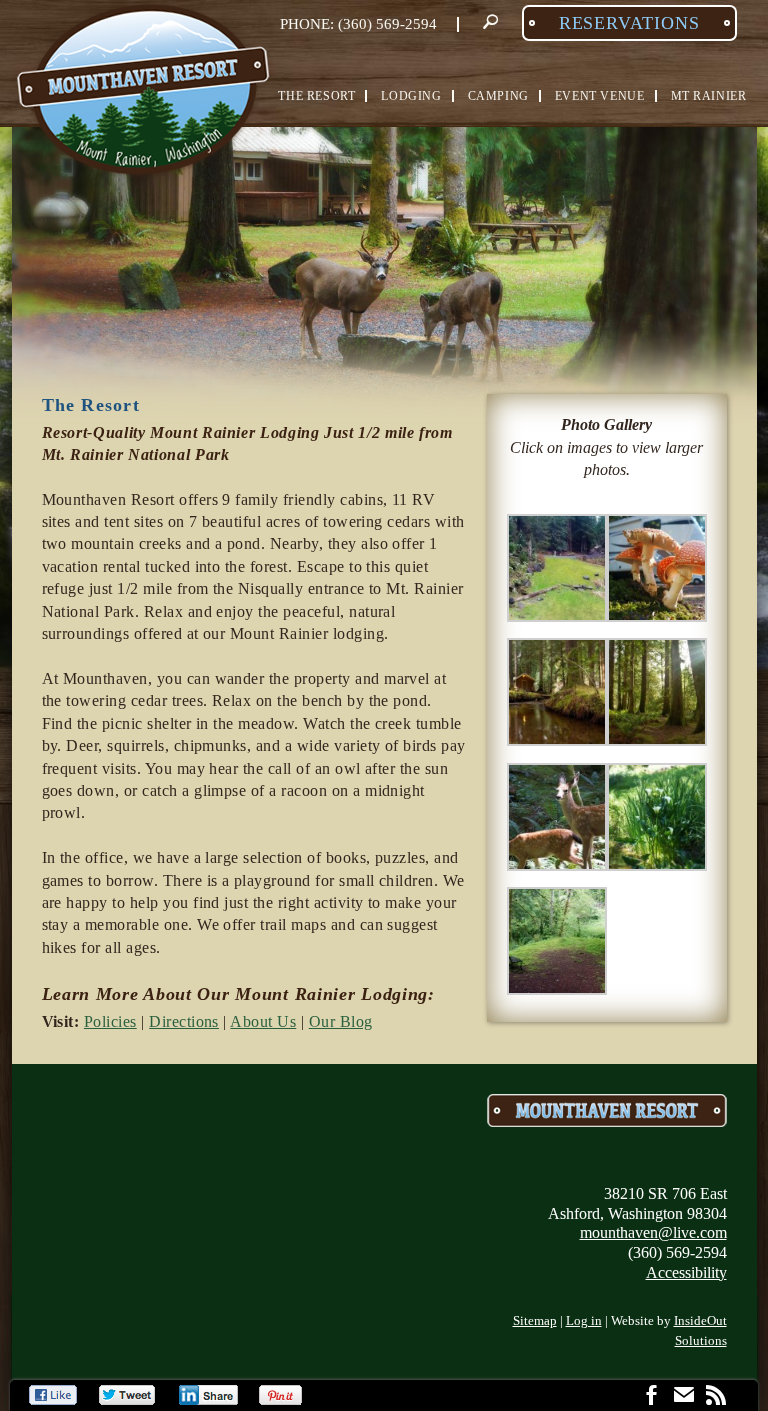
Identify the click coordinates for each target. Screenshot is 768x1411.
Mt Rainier (709, 96)
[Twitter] (128, 1395)
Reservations (629, 23)
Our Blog (341, 1021)
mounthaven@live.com (653, 1232)
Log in (584, 1321)
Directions (184, 1021)
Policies (110, 1021)
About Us (263, 1021)
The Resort (316, 96)
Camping (498, 96)
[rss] (716, 1397)
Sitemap (535, 1321)
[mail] (684, 1397)
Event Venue (600, 96)
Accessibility (686, 1272)
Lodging (411, 96)
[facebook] (652, 1397)
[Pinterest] (283, 1395)
